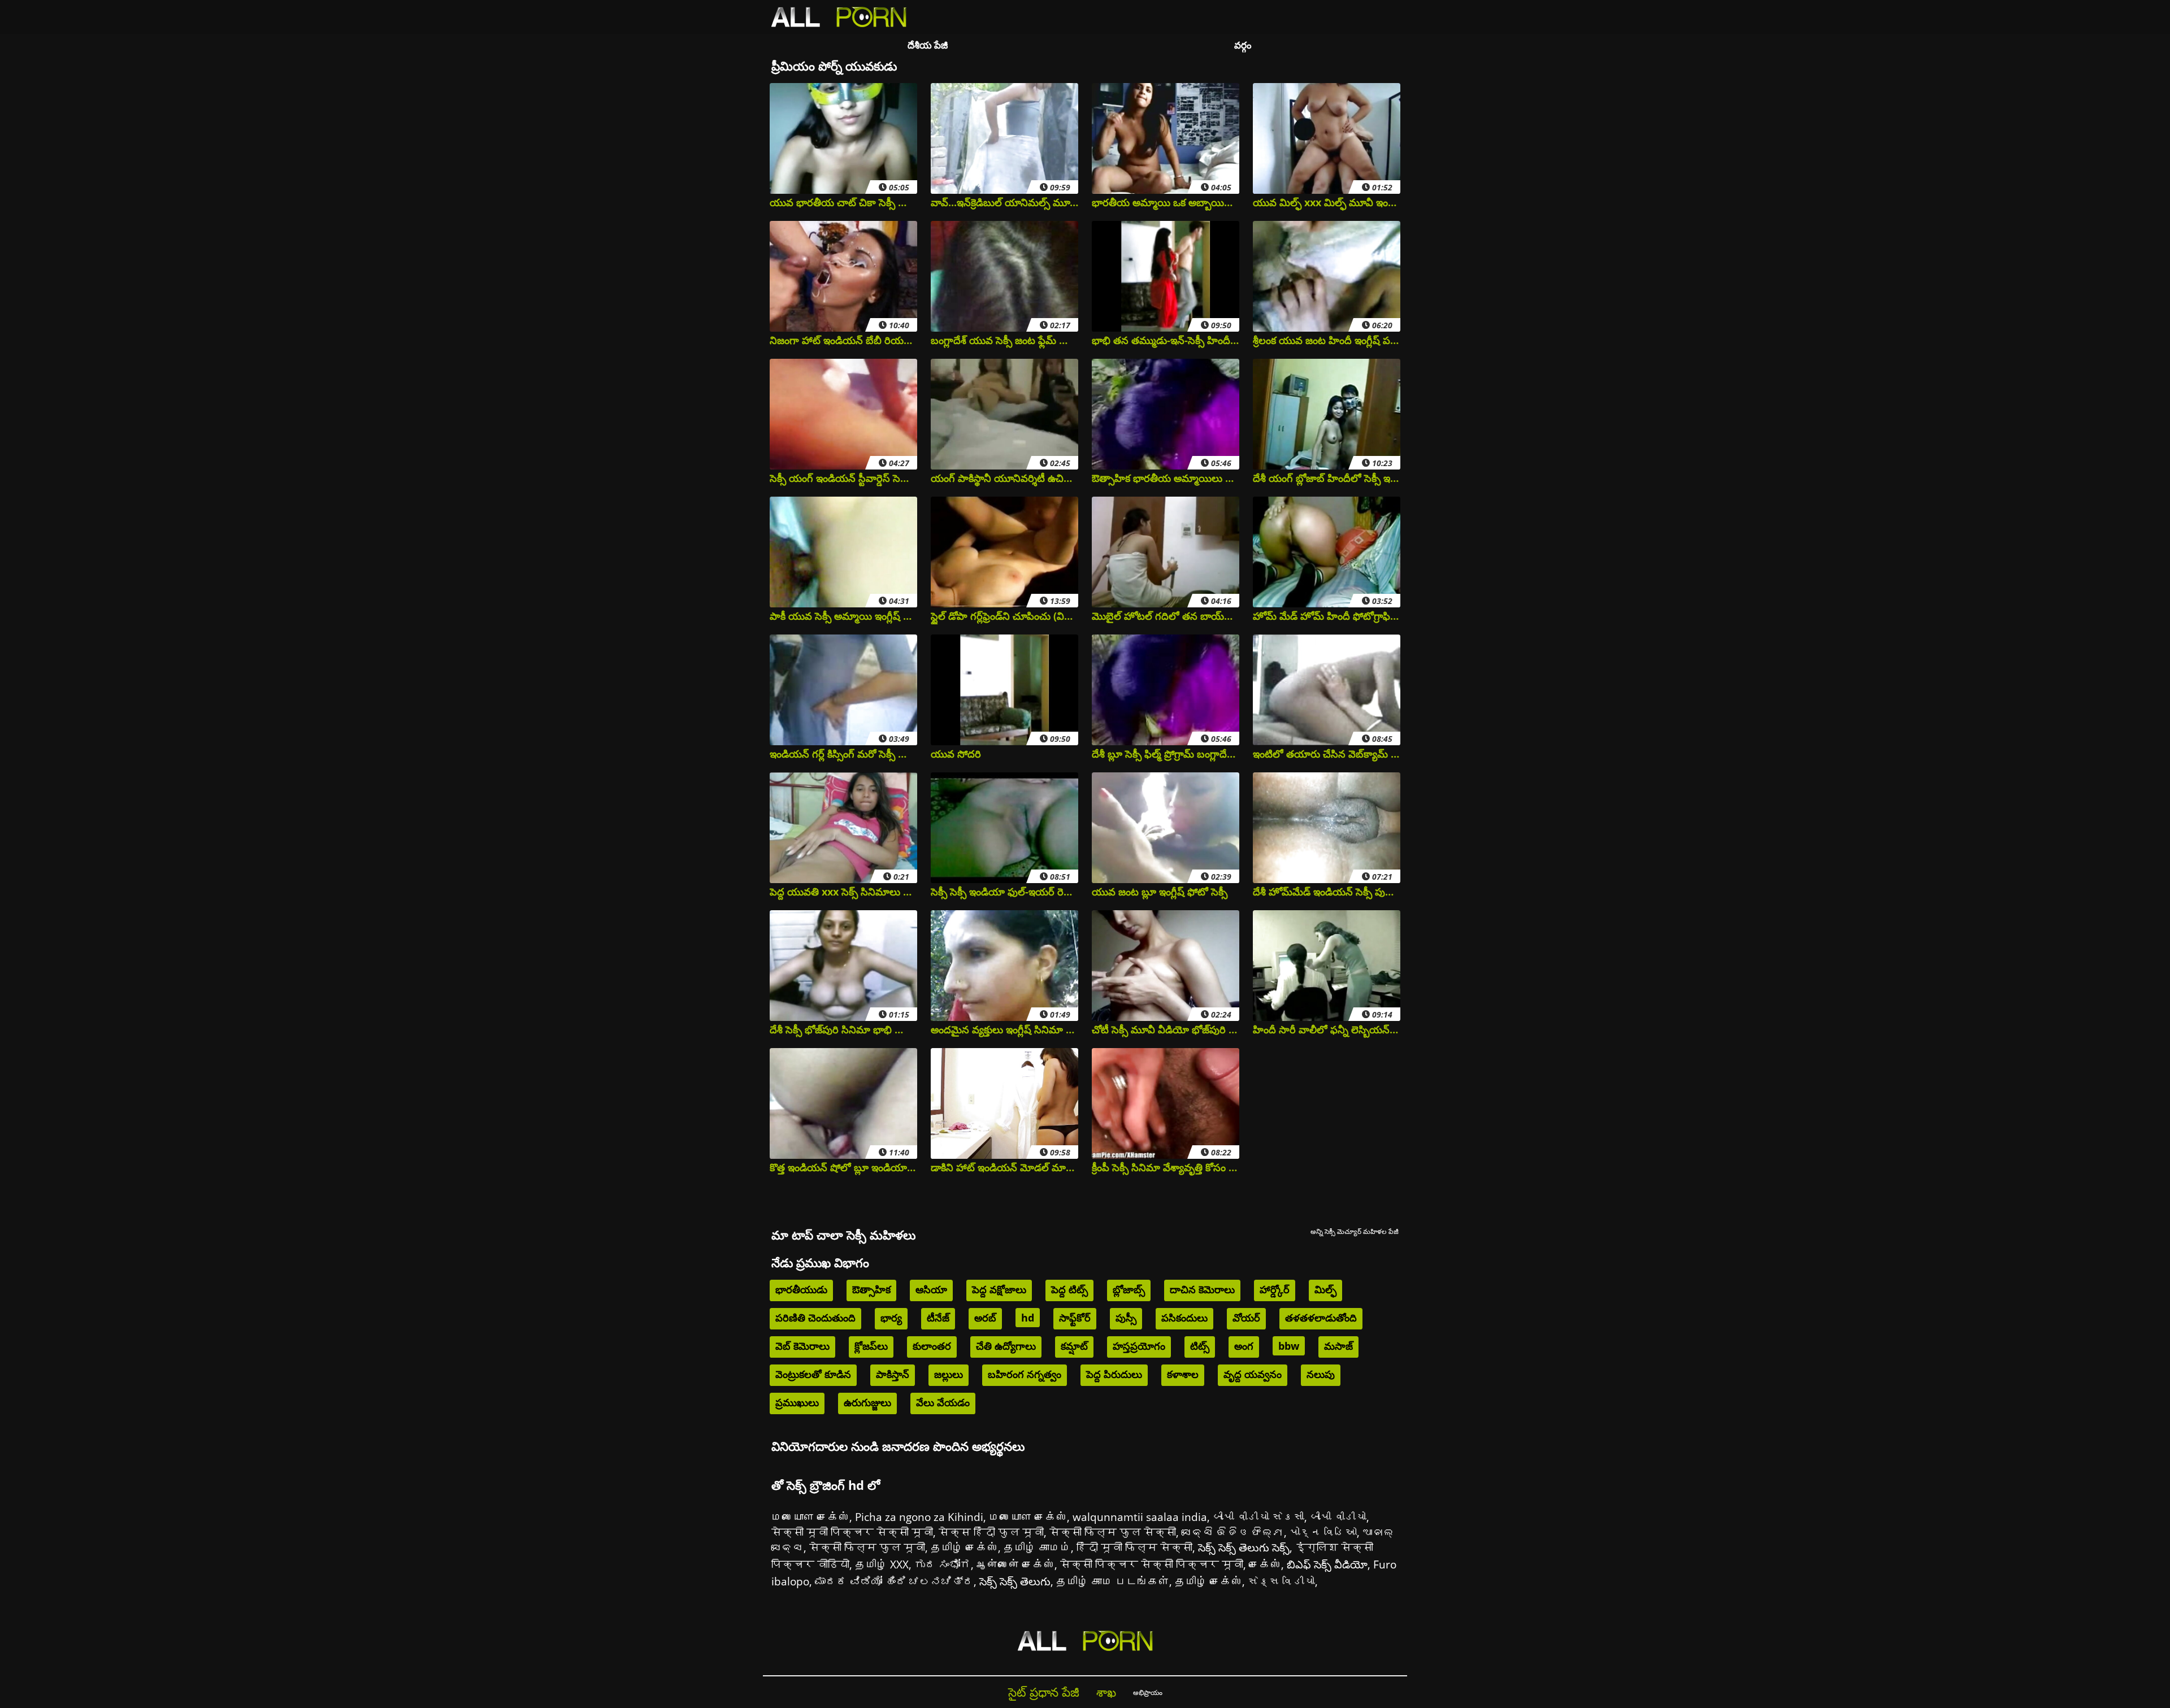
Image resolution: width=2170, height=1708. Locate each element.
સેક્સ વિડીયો (1281, 1581)
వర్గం (1243, 45)
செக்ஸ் (1265, 1564)
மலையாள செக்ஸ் (810, 1517)
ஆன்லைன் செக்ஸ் (1015, 1564)
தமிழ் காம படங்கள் (1113, 1581)
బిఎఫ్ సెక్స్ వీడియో (1327, 1564)
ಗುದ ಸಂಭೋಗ (943, 1564)
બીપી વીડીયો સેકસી (1258, 1517)
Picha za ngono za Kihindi (919, 1517)
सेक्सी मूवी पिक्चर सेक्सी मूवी (852, 1532)
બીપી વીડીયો (1338, 1517)
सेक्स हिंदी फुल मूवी (991, 1532)
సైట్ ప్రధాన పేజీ (1044, 1692)
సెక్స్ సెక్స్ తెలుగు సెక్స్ (1244, 1547)
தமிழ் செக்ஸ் (964, 1547)
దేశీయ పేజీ (928, 45)
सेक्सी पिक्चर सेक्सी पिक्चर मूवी (1152, 1564)
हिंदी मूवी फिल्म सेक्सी (1134, 1547)
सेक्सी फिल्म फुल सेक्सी (1113, 1532)
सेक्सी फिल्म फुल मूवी (867, 1547)
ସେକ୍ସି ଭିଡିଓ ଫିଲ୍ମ (1233, 1532)
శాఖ (1106, 1692)
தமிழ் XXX (882, 1564)
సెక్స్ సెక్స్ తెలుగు (1015, 1581)
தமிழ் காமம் (1037, 1547)
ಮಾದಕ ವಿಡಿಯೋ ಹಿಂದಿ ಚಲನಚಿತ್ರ (894, 1581)
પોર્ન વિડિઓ (1323, 1532)
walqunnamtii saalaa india (1140, 1517)
